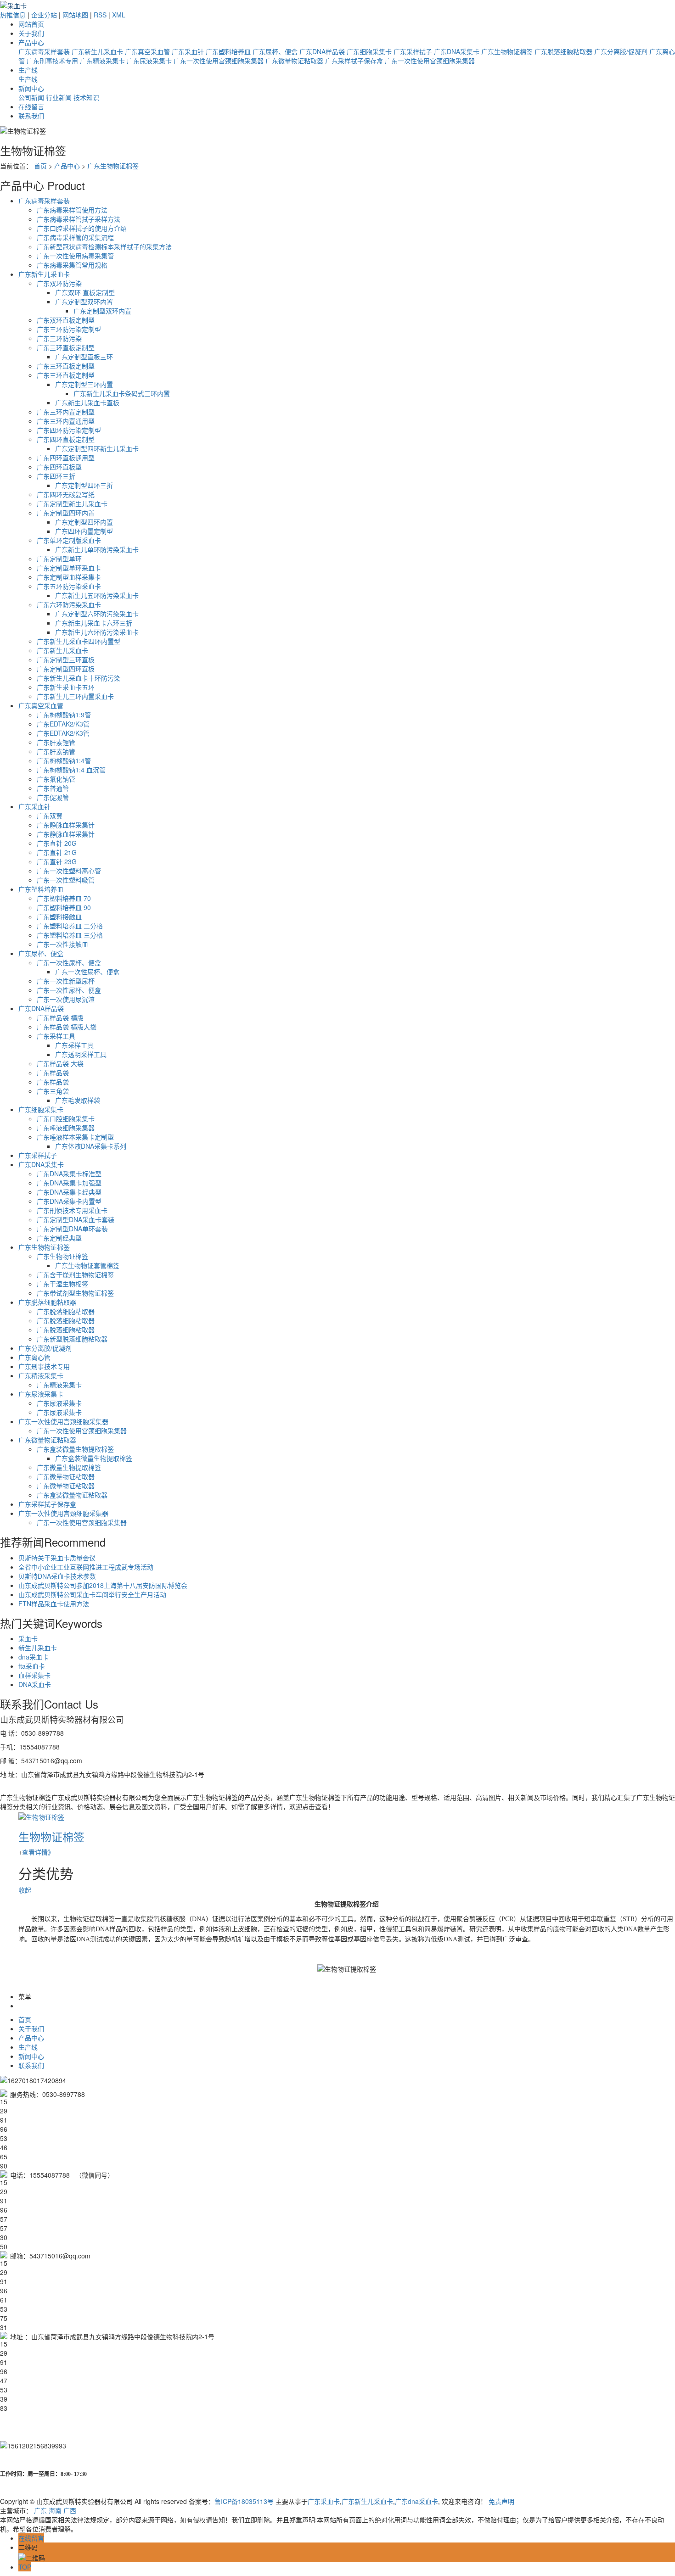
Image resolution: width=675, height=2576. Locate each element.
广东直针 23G (57, 861)
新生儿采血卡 (38, 1648)
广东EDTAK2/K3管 (63, 724)
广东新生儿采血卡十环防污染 (79, 678)
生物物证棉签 (51, 1836)
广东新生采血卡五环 (66, 687)
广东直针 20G (57, 843)
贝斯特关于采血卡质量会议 (57, 1558)
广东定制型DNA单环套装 (72, 1229)
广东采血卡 (324, 2501)
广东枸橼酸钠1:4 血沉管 (71, 770)
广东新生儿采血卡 (97, 51)
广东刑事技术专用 (52, 61)
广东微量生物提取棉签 (69, 1467)
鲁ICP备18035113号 (244, 2501)
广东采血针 (188, 51)
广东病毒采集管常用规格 (72, 265)
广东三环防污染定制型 (69, 329)
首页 (40, 166)
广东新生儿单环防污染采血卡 (97, 549)
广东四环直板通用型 (66, 458)
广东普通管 (53, 788)
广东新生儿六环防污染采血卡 (97, 632)
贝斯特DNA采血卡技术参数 (57, 1576)
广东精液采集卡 (102, 61)
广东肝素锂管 (56, 742)
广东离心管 (34, 1357)
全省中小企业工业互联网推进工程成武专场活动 (86, 1567)
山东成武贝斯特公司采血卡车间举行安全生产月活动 (92, 1594)
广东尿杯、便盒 (275, 51)
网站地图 (75, 15)
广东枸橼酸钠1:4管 (64, 760)
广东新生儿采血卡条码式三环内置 (122, 393)
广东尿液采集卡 (149, 61)
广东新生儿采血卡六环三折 (94, 623)
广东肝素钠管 (56, 751)
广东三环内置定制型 (66, 412)
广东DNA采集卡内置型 (69, 1201)
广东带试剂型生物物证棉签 (75, 1293)
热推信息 (13, 15)
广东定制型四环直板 (66, 669)
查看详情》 (38, 1852)
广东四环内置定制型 (84, 531)
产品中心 (31, 42)
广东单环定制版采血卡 (69, 540)
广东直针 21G (57, 852)
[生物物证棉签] (41, 1816)
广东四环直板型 (59, 467)
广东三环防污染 (59, 338)
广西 (70, 2510)
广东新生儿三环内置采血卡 (75, 696)
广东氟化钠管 (56, 779)
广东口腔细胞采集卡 (66, 1118)
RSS (100, 15)
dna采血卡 (34, 1657)
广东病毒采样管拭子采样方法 (79, 219)
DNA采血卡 (35, 1684)
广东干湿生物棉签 (62, 1284)
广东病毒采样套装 (44, 51)
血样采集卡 (34, 1675)
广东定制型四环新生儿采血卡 (97, 448)
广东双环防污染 (59, 283)
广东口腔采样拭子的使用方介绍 (82, 228)
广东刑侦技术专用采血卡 (72, 1210)
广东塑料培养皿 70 (64, 898)
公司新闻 (31, 97)
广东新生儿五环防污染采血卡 (97, 595)
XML (119, 15)
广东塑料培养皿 (228, 51)
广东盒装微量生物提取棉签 (75, 1449)
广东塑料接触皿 (59, 916)
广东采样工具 (56, 1036)
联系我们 (31, 116)
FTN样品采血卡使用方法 (54, 1604)
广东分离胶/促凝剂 (621, 51)
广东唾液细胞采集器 (66, 1128)
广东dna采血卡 (416, 2501)
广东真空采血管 (147, 51)
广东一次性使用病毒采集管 (75, 256)
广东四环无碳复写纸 (66, 494)
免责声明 (501, 2501)
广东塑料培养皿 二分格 (70, 926)
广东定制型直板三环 (84, 357)
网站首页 (31, 24)
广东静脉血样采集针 (66, 825)
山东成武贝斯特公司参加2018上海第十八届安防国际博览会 (103, 1585)
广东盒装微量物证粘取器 (72, 1495)
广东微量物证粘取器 (294, 61)
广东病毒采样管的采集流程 (75, 237)
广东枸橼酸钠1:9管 (64, 715)
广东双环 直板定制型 (85, 292)
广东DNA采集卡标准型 (69, 1173)
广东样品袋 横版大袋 (67, 1027)
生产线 (28, 70)
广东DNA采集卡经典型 (69, 1192)
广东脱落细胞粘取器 (563, 51)
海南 (55, 2510)
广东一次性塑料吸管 (66, 880)
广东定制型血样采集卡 (69, 577)
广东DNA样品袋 (322, 51)
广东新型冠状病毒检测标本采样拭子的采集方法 (104, 246)
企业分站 (44, 15)
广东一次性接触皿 (62, 944)
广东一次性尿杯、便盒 (69, 962)
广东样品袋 (53, 1073)
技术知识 (86, 97)
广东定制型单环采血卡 (69, 568)
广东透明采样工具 (81, 1054)
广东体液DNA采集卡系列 (91, 1146)
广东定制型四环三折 (84, 485)
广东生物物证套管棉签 (87, 1265)
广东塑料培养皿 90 (64, 907)
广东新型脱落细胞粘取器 (72, 1339)
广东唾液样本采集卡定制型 (75, 1137)
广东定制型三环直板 (66, 659)
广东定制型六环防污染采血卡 (97, 614)
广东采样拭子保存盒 (354, 61)
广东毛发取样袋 (78, 1100)
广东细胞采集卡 (369, 51)
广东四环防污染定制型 (69, 430)
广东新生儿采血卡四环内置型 (79, 641)
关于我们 (31, 33)
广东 (40, 2510)
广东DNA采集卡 (457, 51)
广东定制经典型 (59, 1238)
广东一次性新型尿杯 (66, 981)
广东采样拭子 (413, 51)
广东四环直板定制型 (66, 439)
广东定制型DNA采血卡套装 (76, 1219)
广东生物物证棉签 (507, 51)
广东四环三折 (56, 476)
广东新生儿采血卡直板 (87, 402)
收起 (25, 1890)
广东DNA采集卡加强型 (69, 1183)
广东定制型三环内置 (84, 384)
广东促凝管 (53, 797)
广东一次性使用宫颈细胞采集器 (219, 61)
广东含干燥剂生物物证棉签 (75, 1274)
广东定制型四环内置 (66, 513)
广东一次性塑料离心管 (69, 871)
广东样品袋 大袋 (60, 1063)
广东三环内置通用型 (66, 421)
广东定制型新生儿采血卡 (72, 503)
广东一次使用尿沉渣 (66, 999)
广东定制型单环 (59, 559)
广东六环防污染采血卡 (69, 604)
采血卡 (28, 1638)
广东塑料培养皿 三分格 (70, 935)
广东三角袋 (53, 1091)
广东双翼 (50, 816)
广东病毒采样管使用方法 (72, 210)
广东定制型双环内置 (84, 302)
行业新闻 (59, 97)
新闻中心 (31, 88)
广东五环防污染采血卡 (69, 586)
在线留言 (31, 106)
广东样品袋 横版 (60, 1017)
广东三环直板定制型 (66, 347)
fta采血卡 (32, 1666)
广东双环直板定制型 (66, 320)
